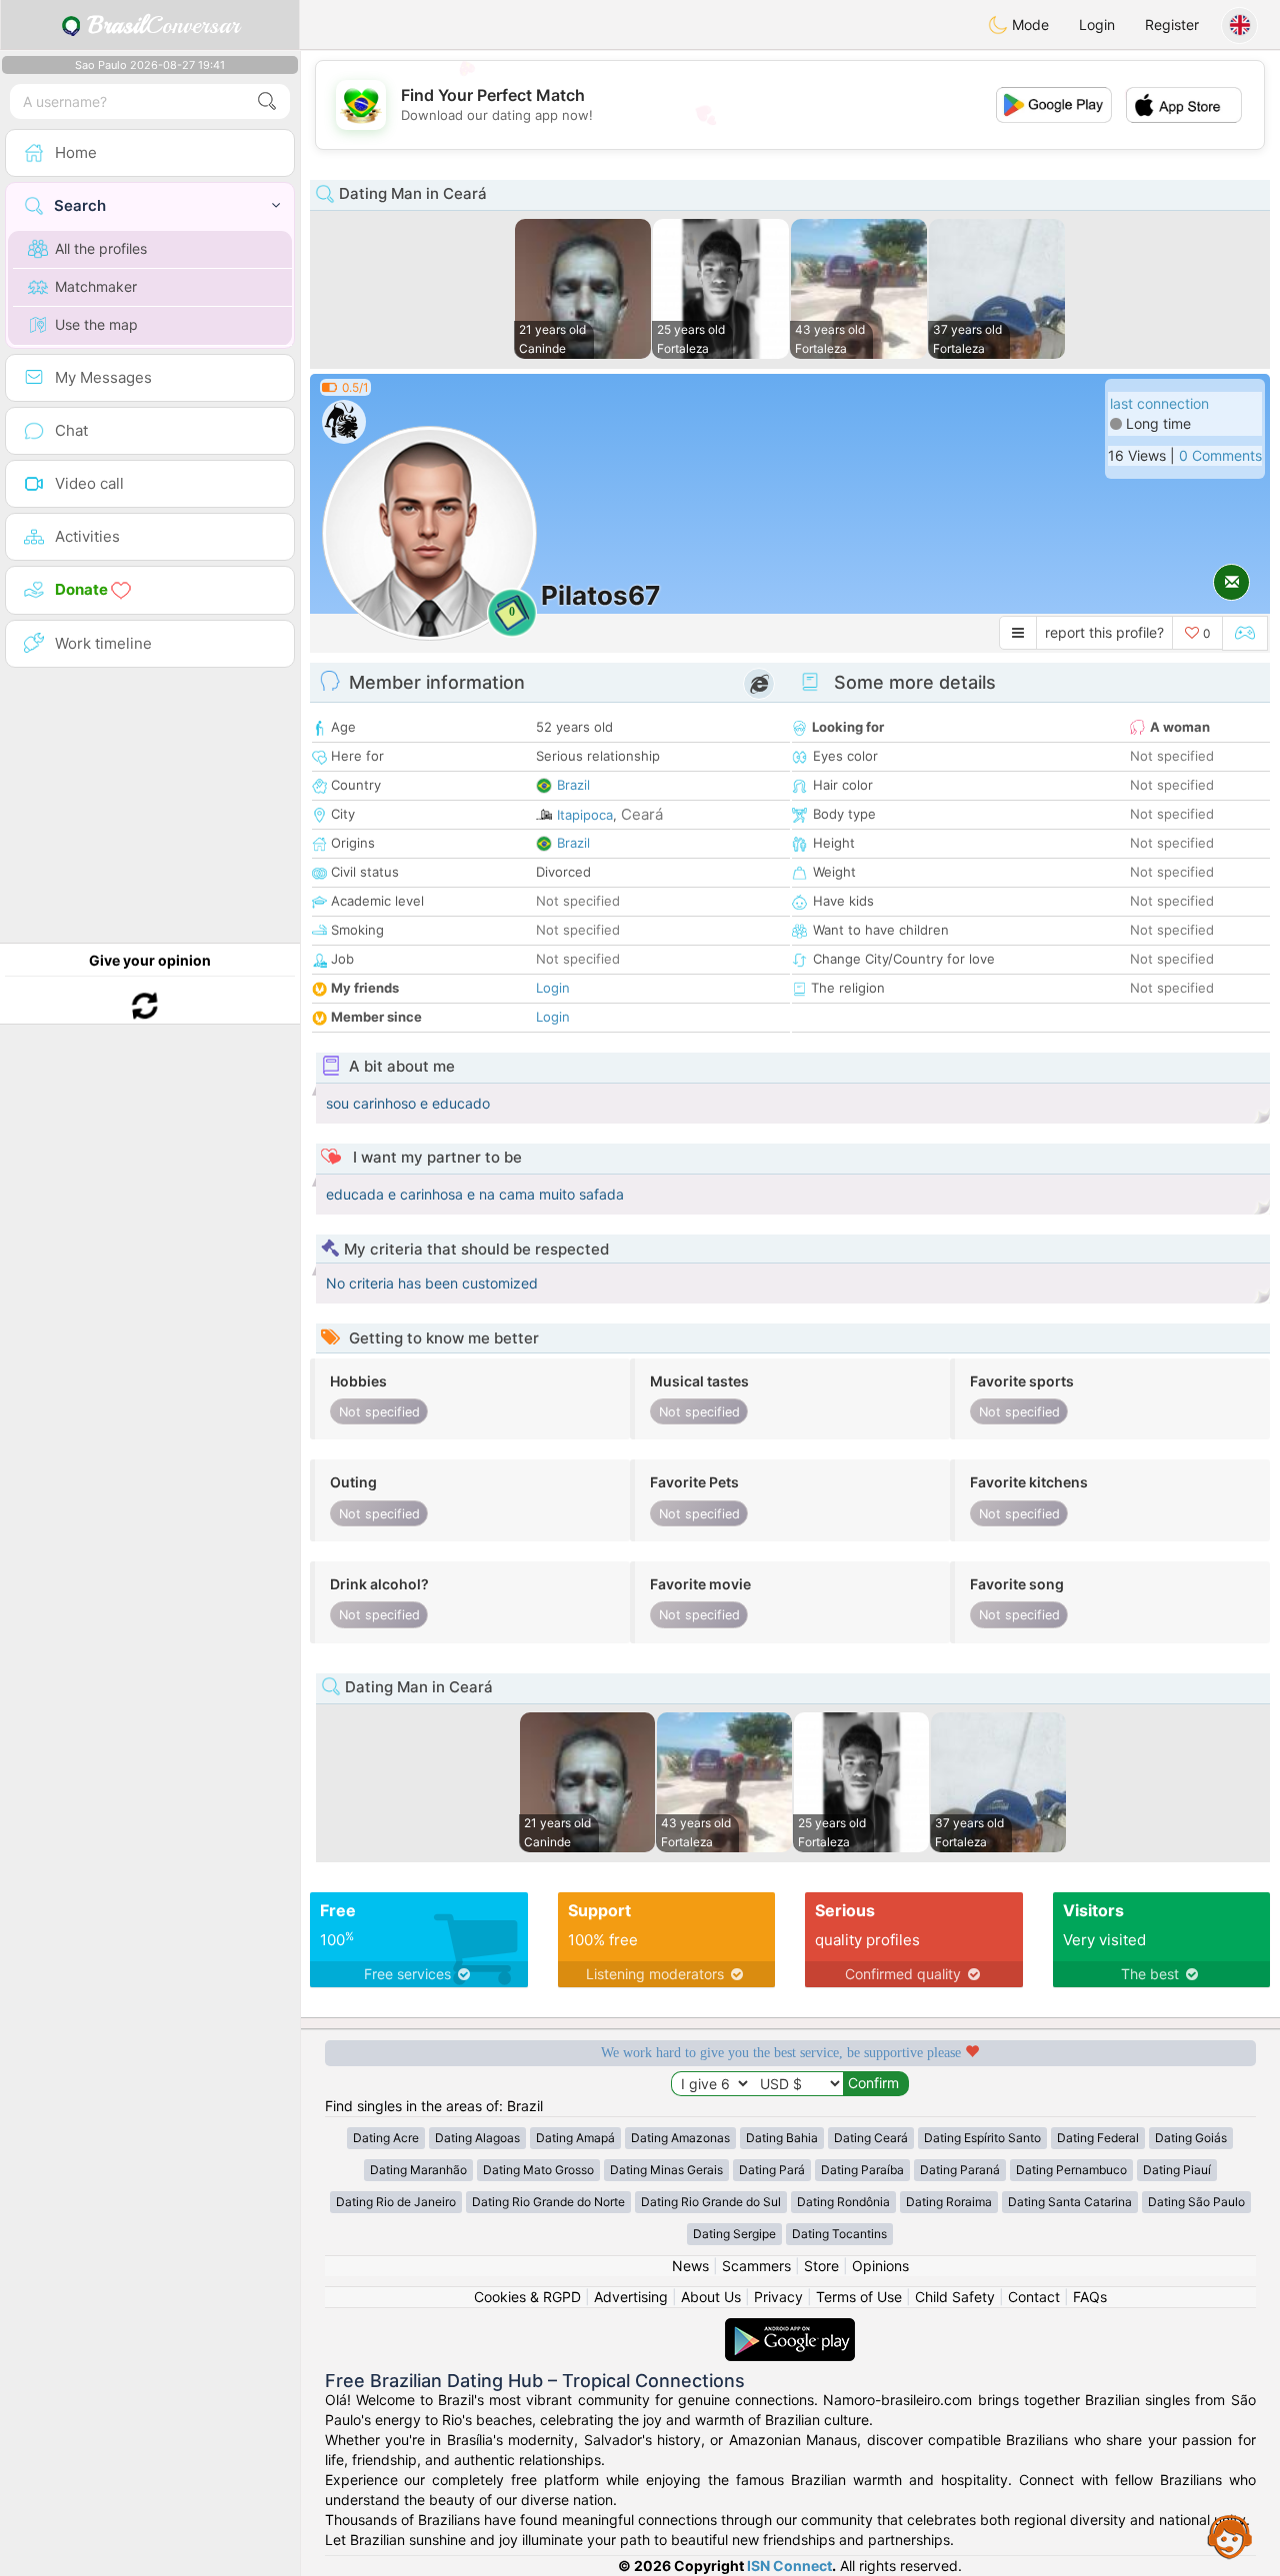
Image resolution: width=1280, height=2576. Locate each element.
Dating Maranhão (418, 2170)
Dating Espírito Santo (982, 2138)
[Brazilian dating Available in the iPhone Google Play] (790, 2328)
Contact (1034, 2297)
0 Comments (1220, 455)
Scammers (756, 2266)
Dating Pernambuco (1071, 2170)
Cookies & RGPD (527, 2297)
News (690, 2266)
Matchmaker (96, 286)
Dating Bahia (782, 2138)
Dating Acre (386, 2138)
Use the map (96, 324)
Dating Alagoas (477, 2138)
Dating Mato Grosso (538, 2170)
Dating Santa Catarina (1070, 2202)
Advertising (631, 2297)
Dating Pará (772, 2170)
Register (1172, 24)
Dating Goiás (1191, 2138)
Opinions (880, 2266)
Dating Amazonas (680, 2138)
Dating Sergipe (734, 2234)
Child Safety (955, 2297)
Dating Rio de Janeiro (396, 2202)
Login (1097, 24)
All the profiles (101, 248)
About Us (711, 2297)
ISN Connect (789, 2566)
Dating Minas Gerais (666, 2170)
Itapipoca (585, 815)
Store (821, 2266)
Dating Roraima (949, 2202)
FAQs (1090, 2297)
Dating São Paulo (1196, 2202)
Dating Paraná (960, 2170)
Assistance (1230, 2536)
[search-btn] (267, 101)
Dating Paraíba (862, 2170)
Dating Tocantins (839, 2234)
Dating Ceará (871, 2138)
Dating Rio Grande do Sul (711, 2202)
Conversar (163, 25)
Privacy (778, 2297)
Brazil (573, 785)
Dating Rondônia (843, 2202)
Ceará (642, 814)
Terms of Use (859, 2297)
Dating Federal (1098, 2138)
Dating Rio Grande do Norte (548, 2202)
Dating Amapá (575, 2138)
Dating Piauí (1177, 2170)
